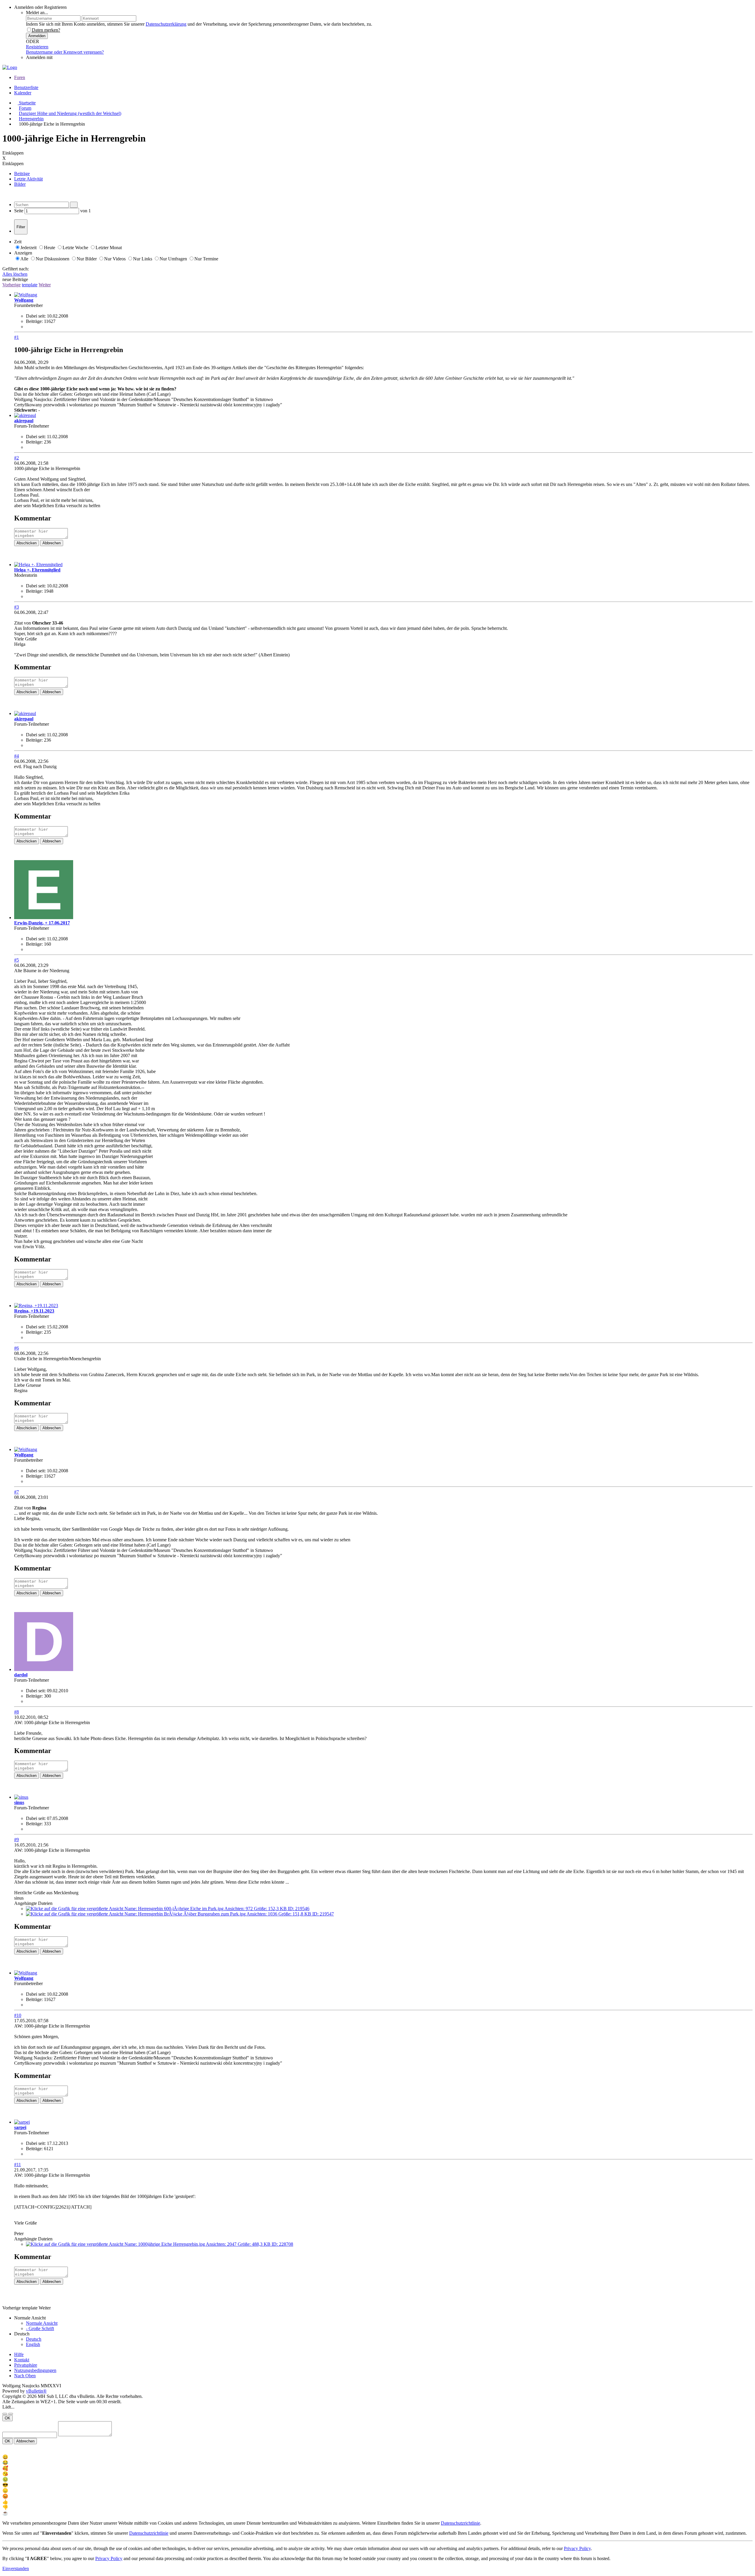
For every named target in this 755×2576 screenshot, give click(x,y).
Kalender (23, 93)
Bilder (20, 184)
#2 (17, 458)
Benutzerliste (26, 87)
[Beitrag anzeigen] (49, 1508)
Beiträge (22, 174)
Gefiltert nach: (16, 269)
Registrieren (37, 47)
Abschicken (27, 543)
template (30, 285)
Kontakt (22, 2360)
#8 (17, 1712)
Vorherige (12, 285)
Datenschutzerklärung (166, 24)
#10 (18, 2015)
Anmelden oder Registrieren (40, 7)
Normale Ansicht (42, 2323)
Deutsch (34, 2339)
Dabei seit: (36, 316)
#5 (17, 960)
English (33, 2344)
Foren (20, 77)
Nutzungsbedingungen (35, 2370)
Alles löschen (15, 274)
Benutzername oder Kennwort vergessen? (65, 52)
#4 (17, 756)
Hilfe (19, 2354)
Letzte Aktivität (28, 179)
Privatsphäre (26, 2365)
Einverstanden (16, 2568)
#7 (17, 1492)
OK (8, 2418)
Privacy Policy (577, 2548)
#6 (17, 1348)
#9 (17, 1840)
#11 (18, 2165)
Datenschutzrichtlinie (461, 2523)
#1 (17, 337)
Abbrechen (52, 543)
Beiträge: (34, 321)
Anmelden (37, 36)
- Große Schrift (40, 2328)
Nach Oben (25, 2376)
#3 (17, 607)
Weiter (45, 285)
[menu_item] (377, 2457)
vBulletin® (36, 2391)
